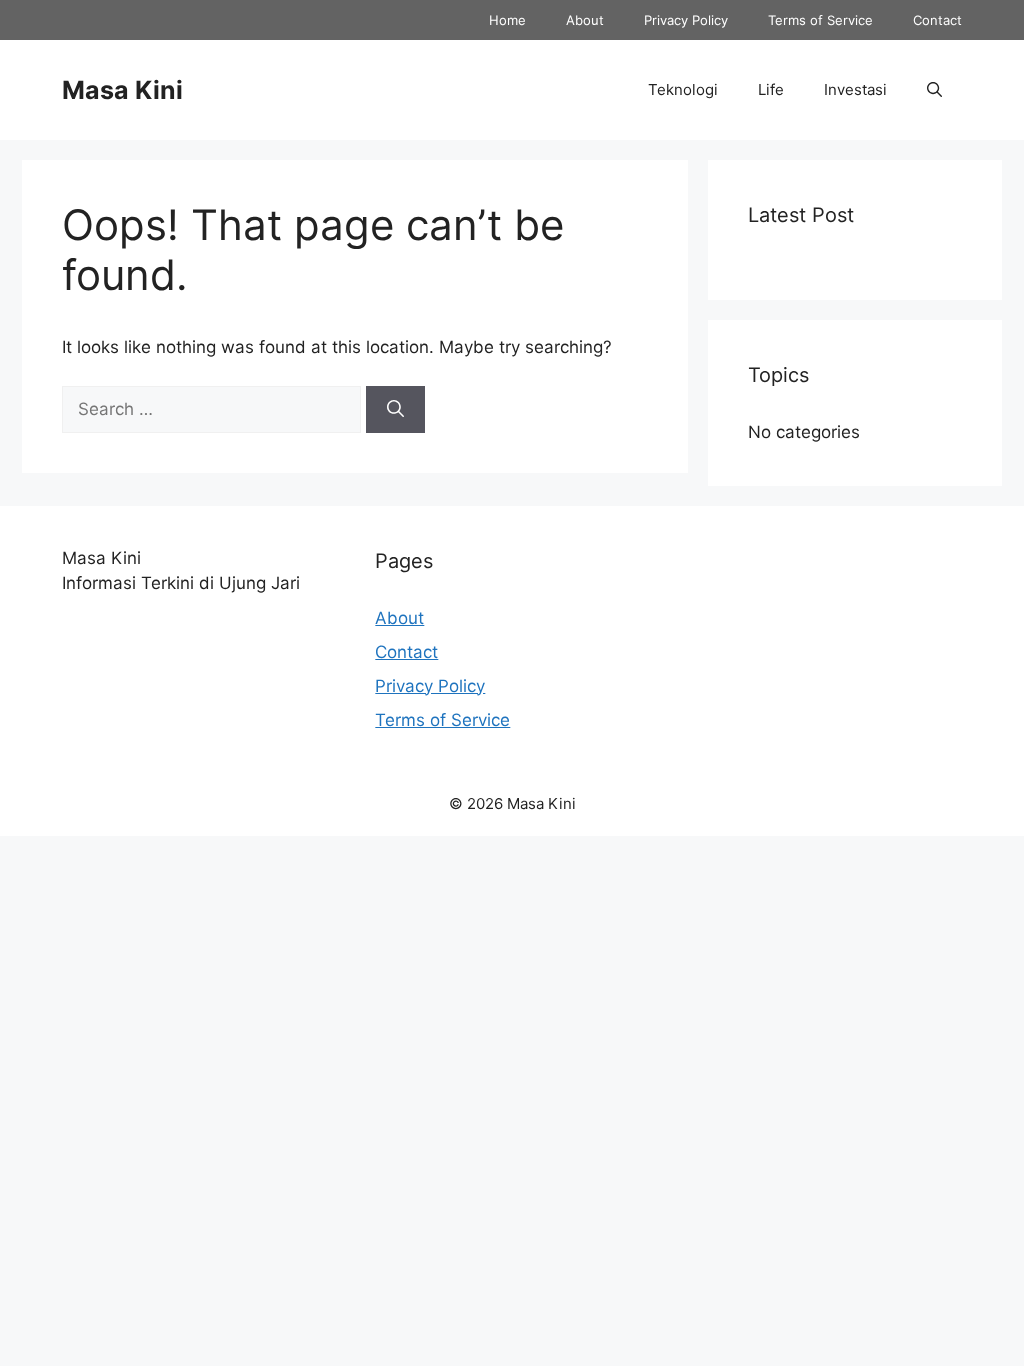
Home (507, 20)
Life (771, 89)
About (585, 20)
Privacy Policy (686, 20)
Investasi (855, 89)
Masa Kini (122, 90)
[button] (934, 90)
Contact (937, 20)
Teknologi (683, 89)
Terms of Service (820, 20)
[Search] (395, 410)
